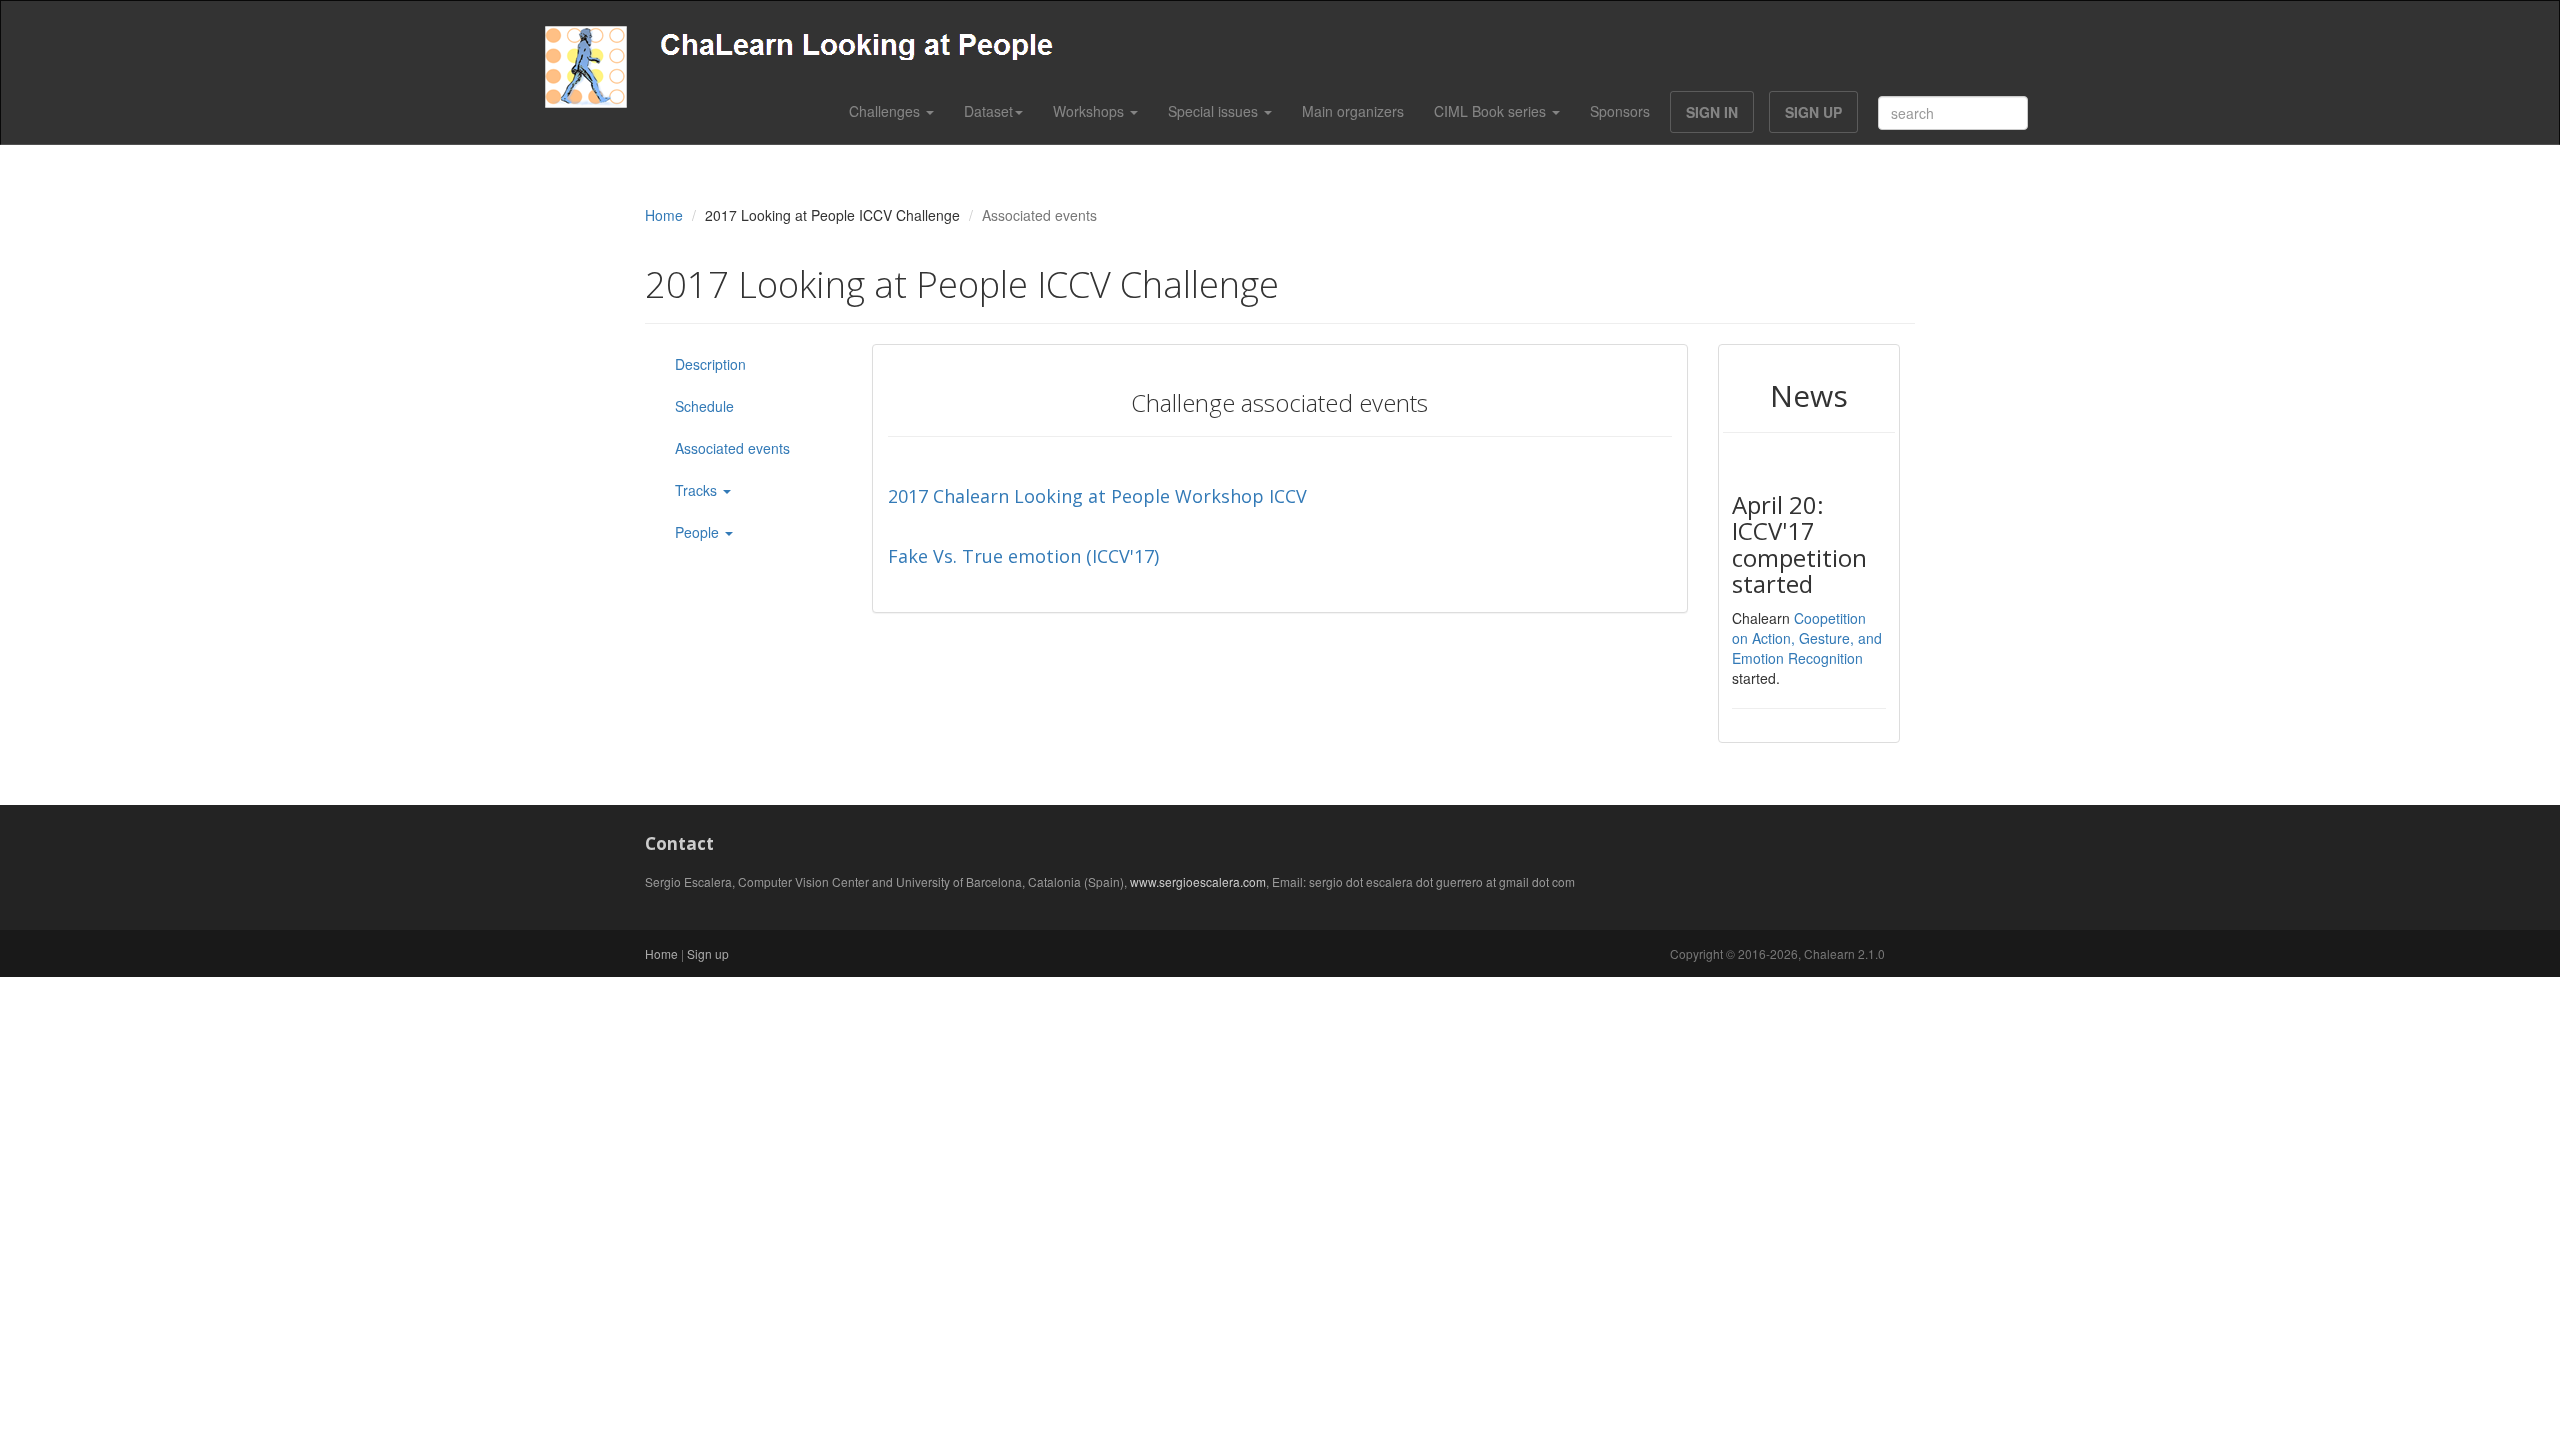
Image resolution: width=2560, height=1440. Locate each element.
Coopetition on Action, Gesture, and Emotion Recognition (1807, 638)
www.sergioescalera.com (1198, 881)
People (699, 532)
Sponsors (1620, 111)
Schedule (704, 406)
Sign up (708, 953)
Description (710, 364)
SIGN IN (1712, 112)
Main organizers (1353, 111)
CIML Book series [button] (1492, 111)
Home (664, 215)
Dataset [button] (988, 111)
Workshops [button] (1090, 111)
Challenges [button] (886, 111)
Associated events (732, 448)
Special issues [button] (1215, 111)
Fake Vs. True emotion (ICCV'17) (1023, 556)
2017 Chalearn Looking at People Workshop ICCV (1097, 496)
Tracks (698, 490)
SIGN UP (1813, 112)
